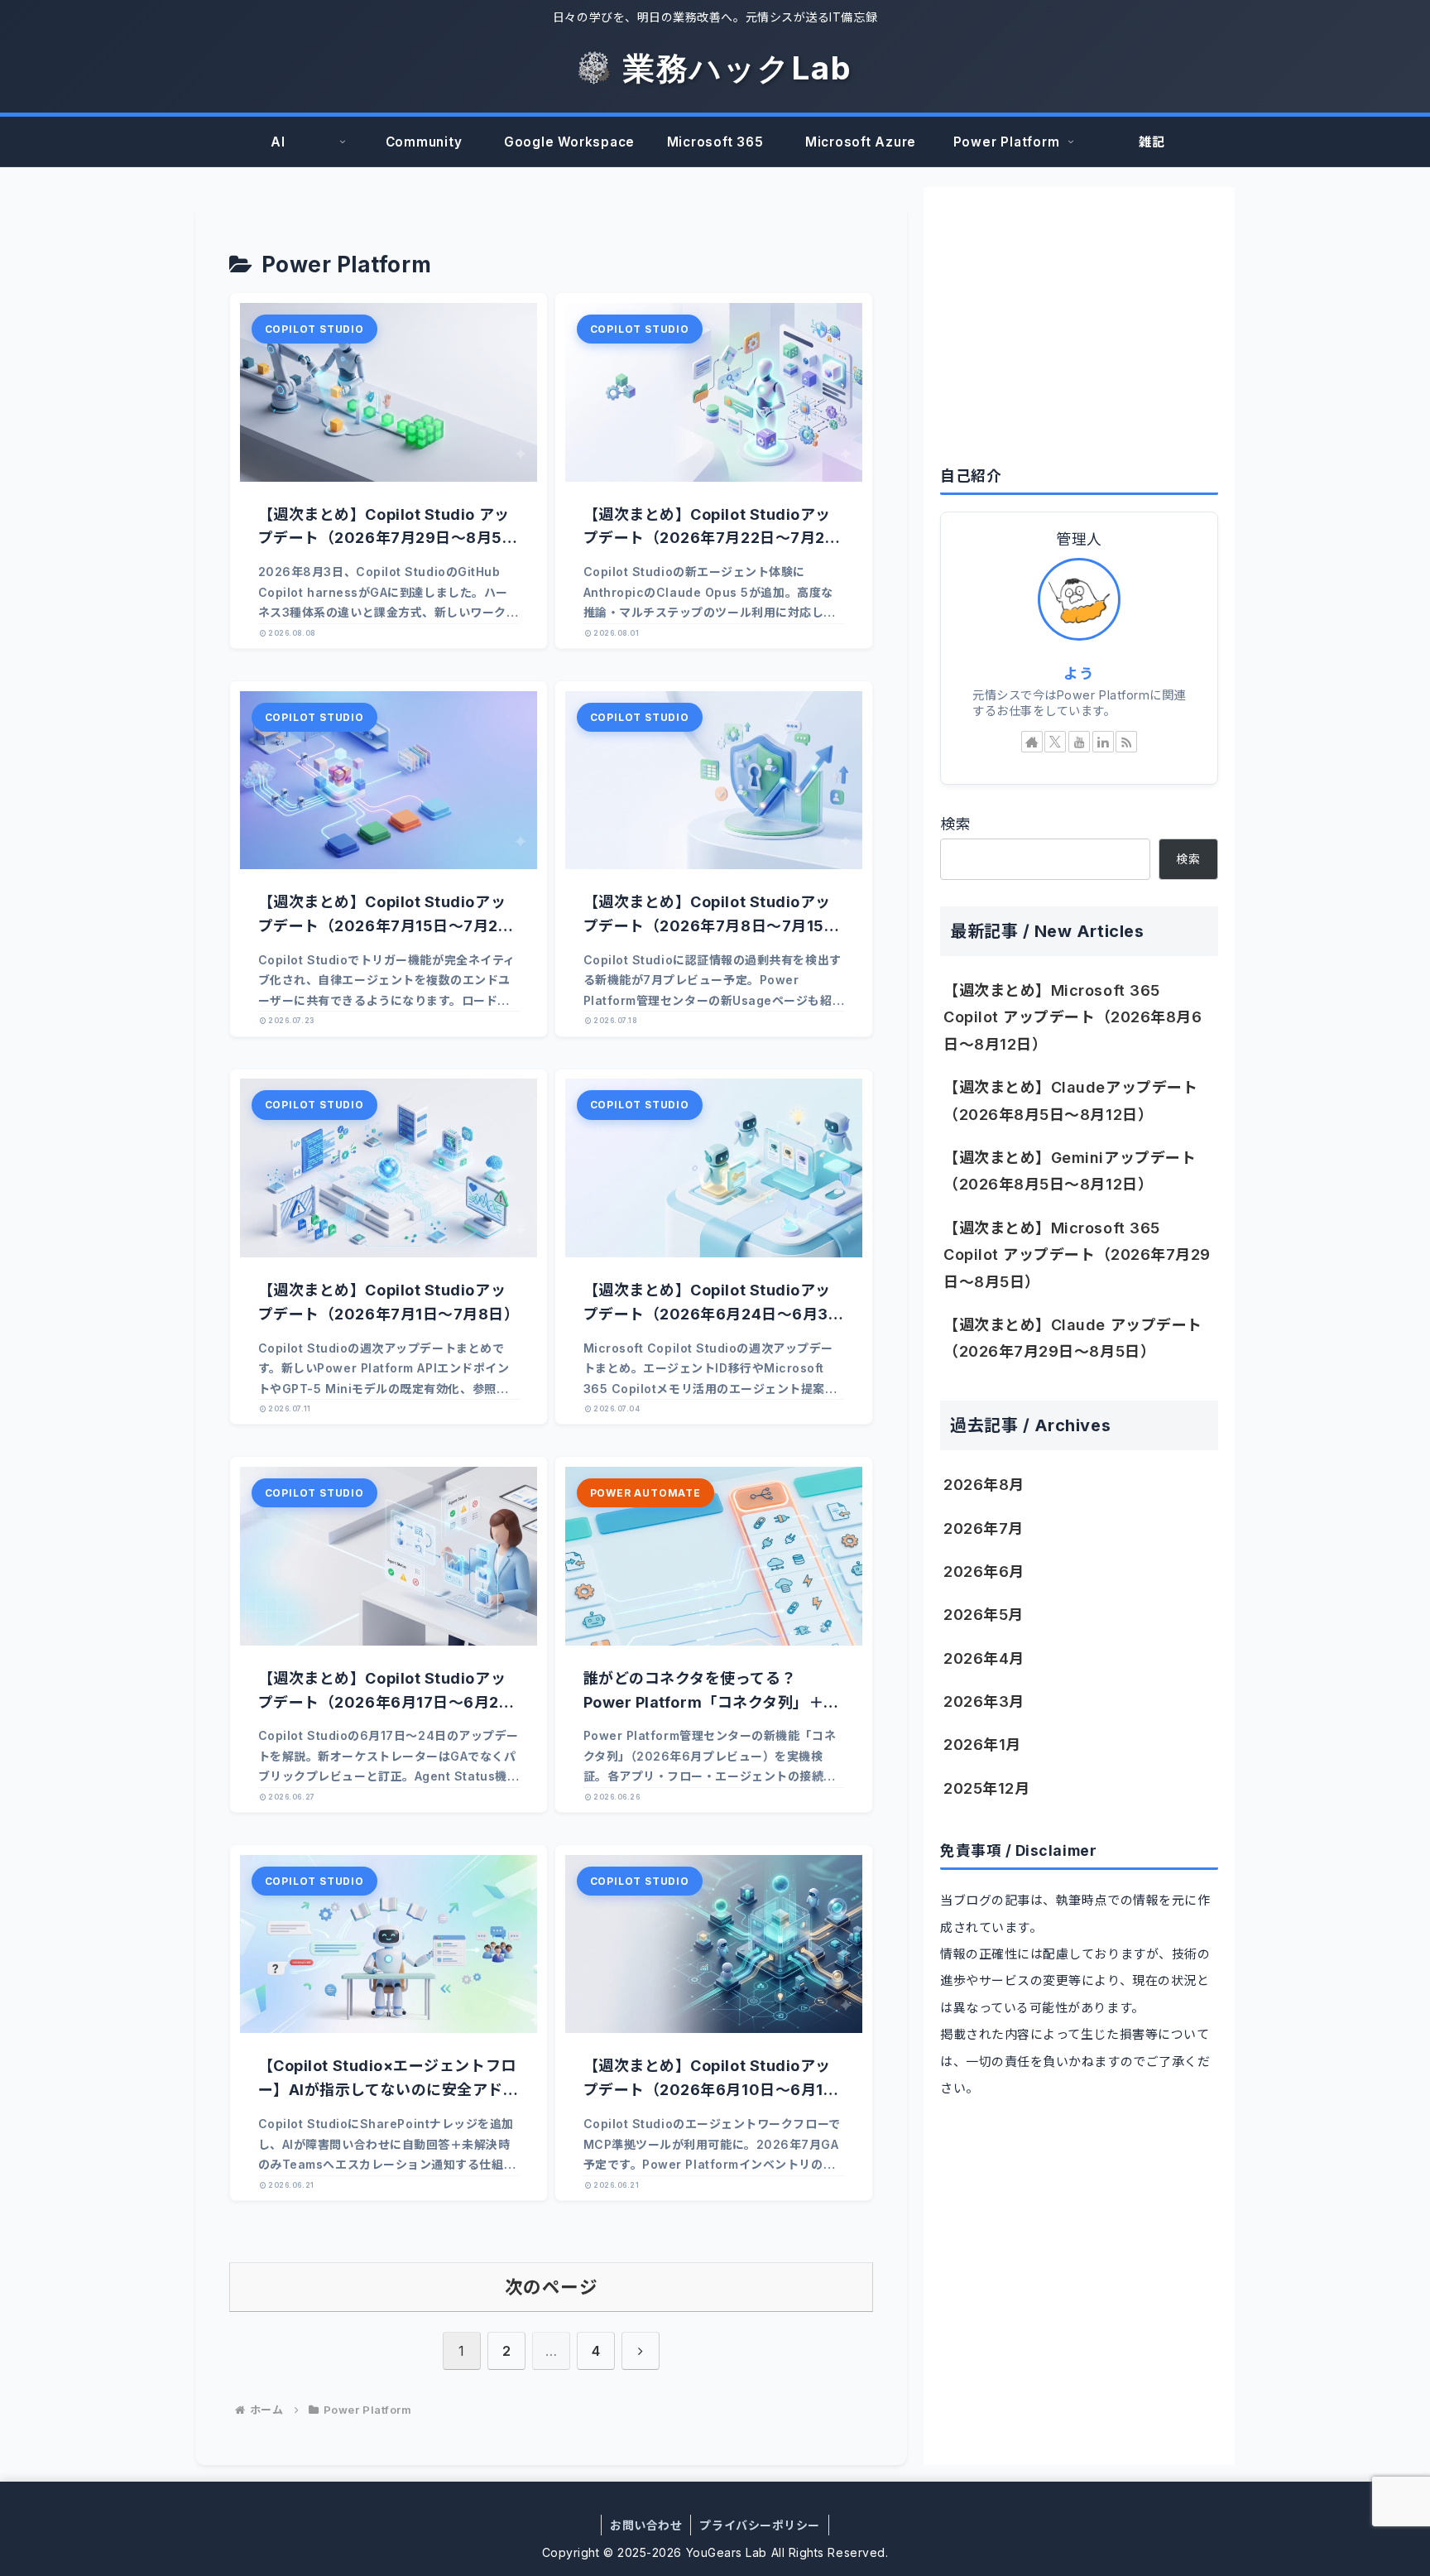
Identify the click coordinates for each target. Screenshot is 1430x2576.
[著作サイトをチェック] (1032, 742)
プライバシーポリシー (759, 2525)
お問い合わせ (646, 2525)
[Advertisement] (1079, 320)
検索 (955, 824)
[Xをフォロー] (1055, 742)
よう (1079, 673)
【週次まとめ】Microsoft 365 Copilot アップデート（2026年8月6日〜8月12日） (1072, 1017)
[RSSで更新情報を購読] (1126, 742)
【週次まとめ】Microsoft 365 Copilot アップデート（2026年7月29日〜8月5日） (1077, 1255)
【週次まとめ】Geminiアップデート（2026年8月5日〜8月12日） (1070, 1171)
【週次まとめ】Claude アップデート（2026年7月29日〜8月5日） (1073, 1338)
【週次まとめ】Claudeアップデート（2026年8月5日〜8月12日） (1070, 1101)
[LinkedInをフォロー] (1103, 742)
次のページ (552, 2287)
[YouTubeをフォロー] (1079, 742)
